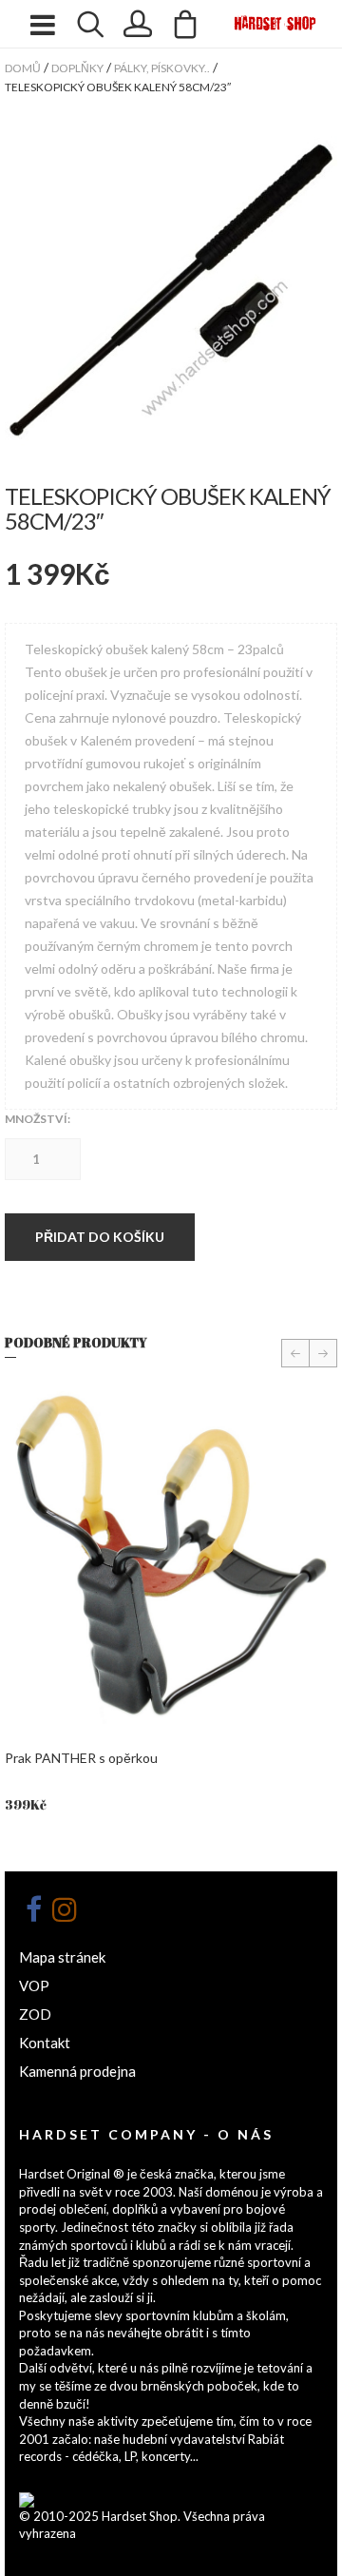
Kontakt (45, 2043)
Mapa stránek (62, 1957)
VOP (34, 1985)
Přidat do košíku (100, 1237)
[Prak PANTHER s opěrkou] (171, 1558)
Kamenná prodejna (77, 2071)
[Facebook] (33, 1909)
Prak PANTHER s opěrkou (81, 1758)
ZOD (35, 2014)
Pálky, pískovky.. (162, 68)
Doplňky (77, 68)
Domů (23, 68)
